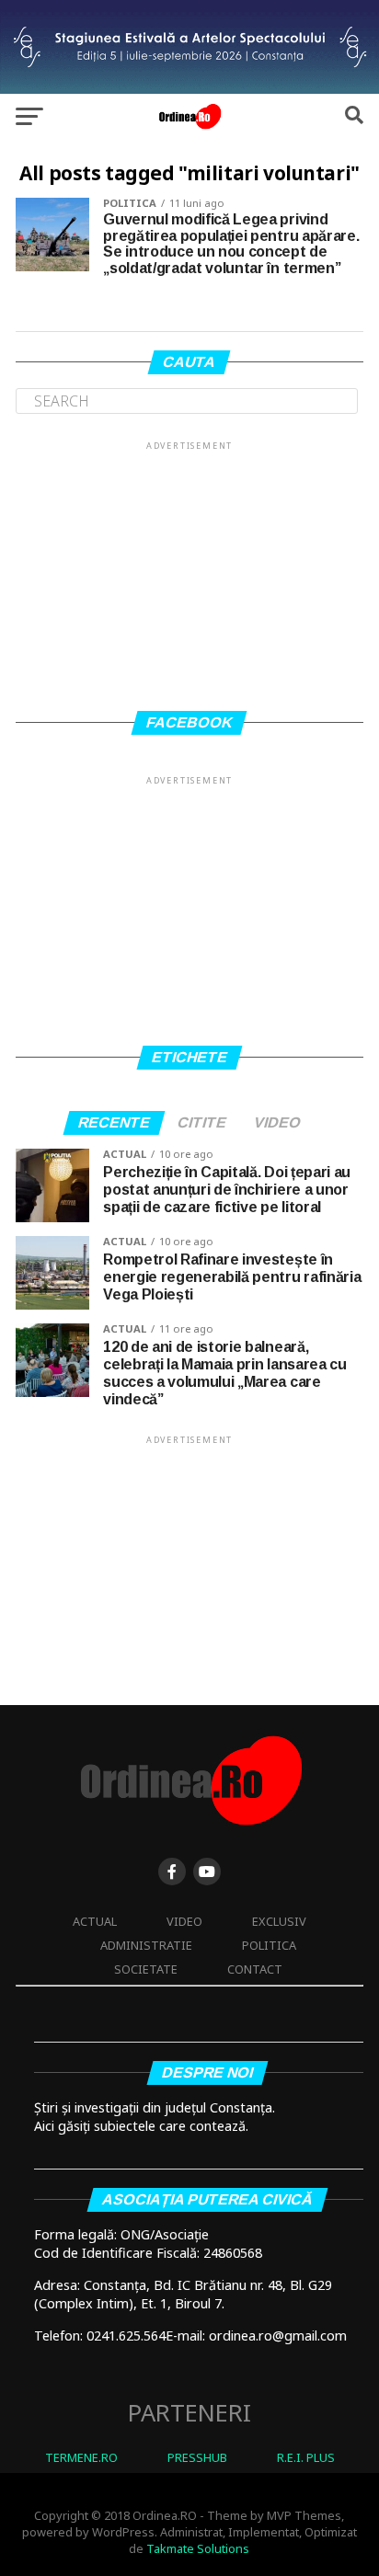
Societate (146, 1969)
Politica (269, 1945)
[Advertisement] (189, 568)
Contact (255, 1969)
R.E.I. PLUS (306, 2457)
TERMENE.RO (81, 2457)
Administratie (146, 1945)
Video (184, 1921)
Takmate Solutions (198, 2548)
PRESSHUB (197, 2457)
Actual (95, 1921)
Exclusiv (279, 1921)
